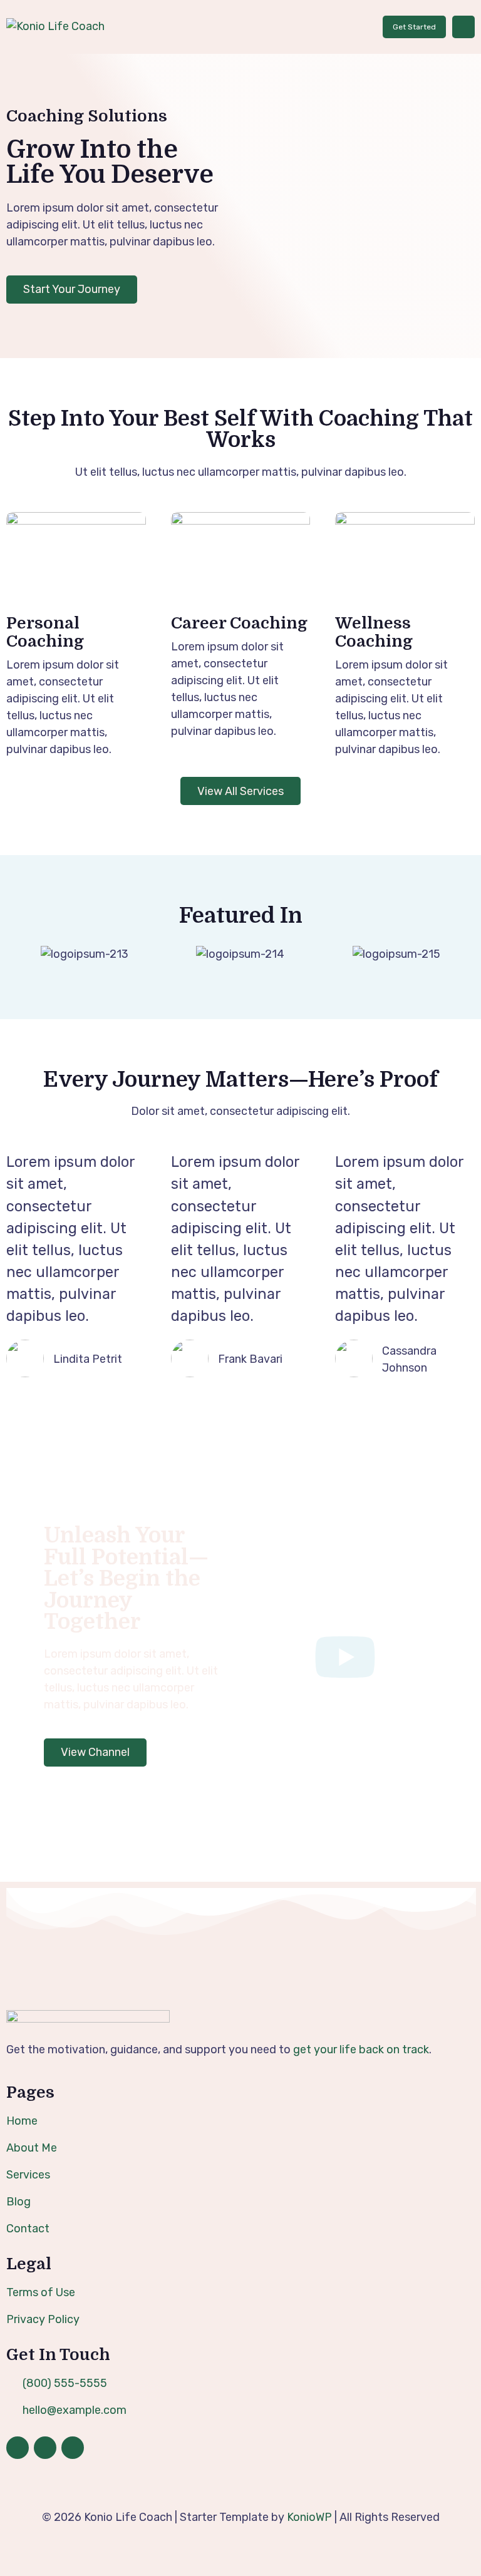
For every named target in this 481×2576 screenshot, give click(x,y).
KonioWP (309, 2517)
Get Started (414, 27)
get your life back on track (361, 2050)
